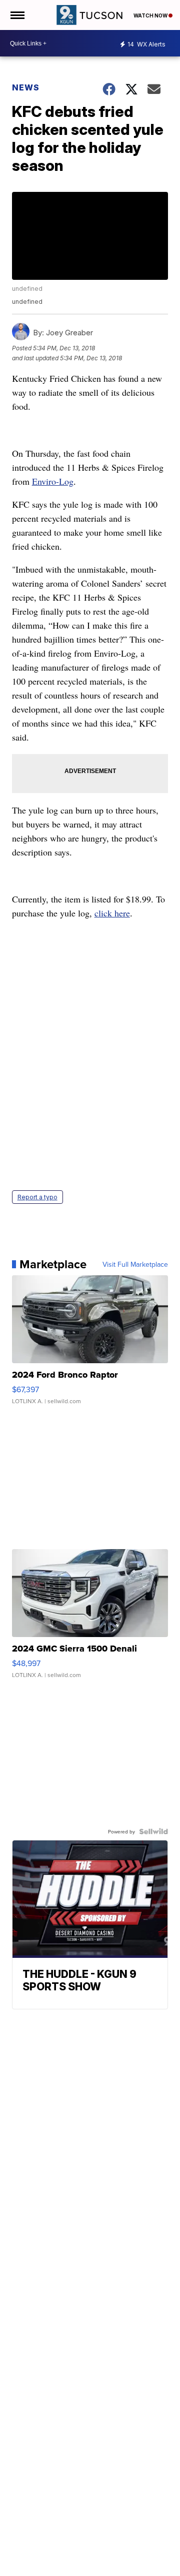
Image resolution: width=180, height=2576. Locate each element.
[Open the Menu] (17, 15)
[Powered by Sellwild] (153, 1831)
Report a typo (37, 1197)
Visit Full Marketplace (135, 1264)
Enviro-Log (53, 481)
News (26, 87)
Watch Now (151, 15)
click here (112, 913)
